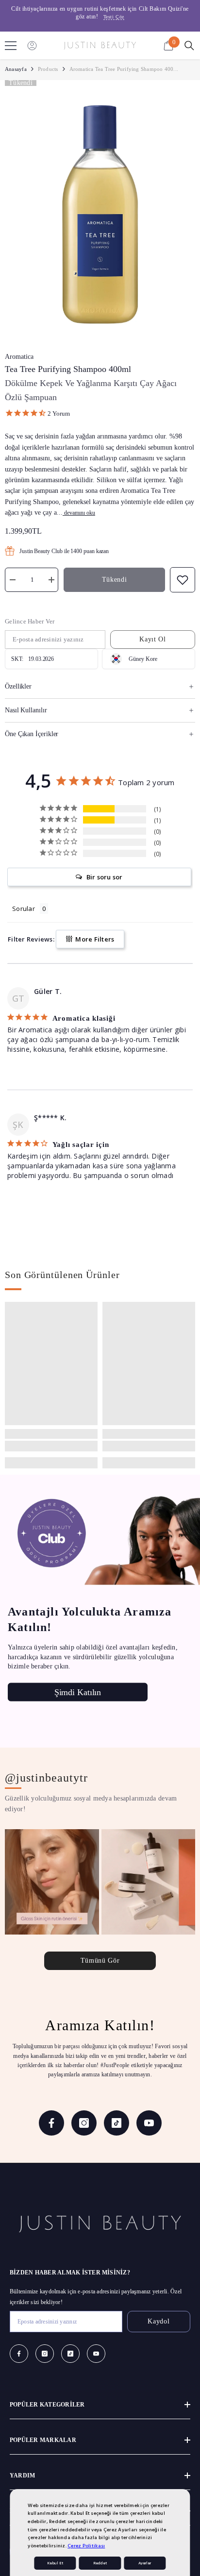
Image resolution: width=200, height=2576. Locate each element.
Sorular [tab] (24, 909)
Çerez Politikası (86, 2546)
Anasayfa (16, 69)
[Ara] (189, 46)
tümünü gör (100, 1961)
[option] (100, 13)
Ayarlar (145, 2563)
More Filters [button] (94, 939)
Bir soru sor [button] (105, 877)
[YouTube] (149, 2123)
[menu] (11, 46)
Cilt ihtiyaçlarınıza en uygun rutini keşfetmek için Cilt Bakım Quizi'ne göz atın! (100, 13)
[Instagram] (84, 2123)
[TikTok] (117, 2123)
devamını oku (80, 513)
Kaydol (158, 2321)
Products (48, 69)
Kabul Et (55, 2563)
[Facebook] (51, 2123)
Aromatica (19, 357)
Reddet (100, 2563)
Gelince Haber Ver (30, 621)
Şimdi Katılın (78, 1692)
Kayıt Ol (153, 639)
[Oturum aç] (32, 46)
